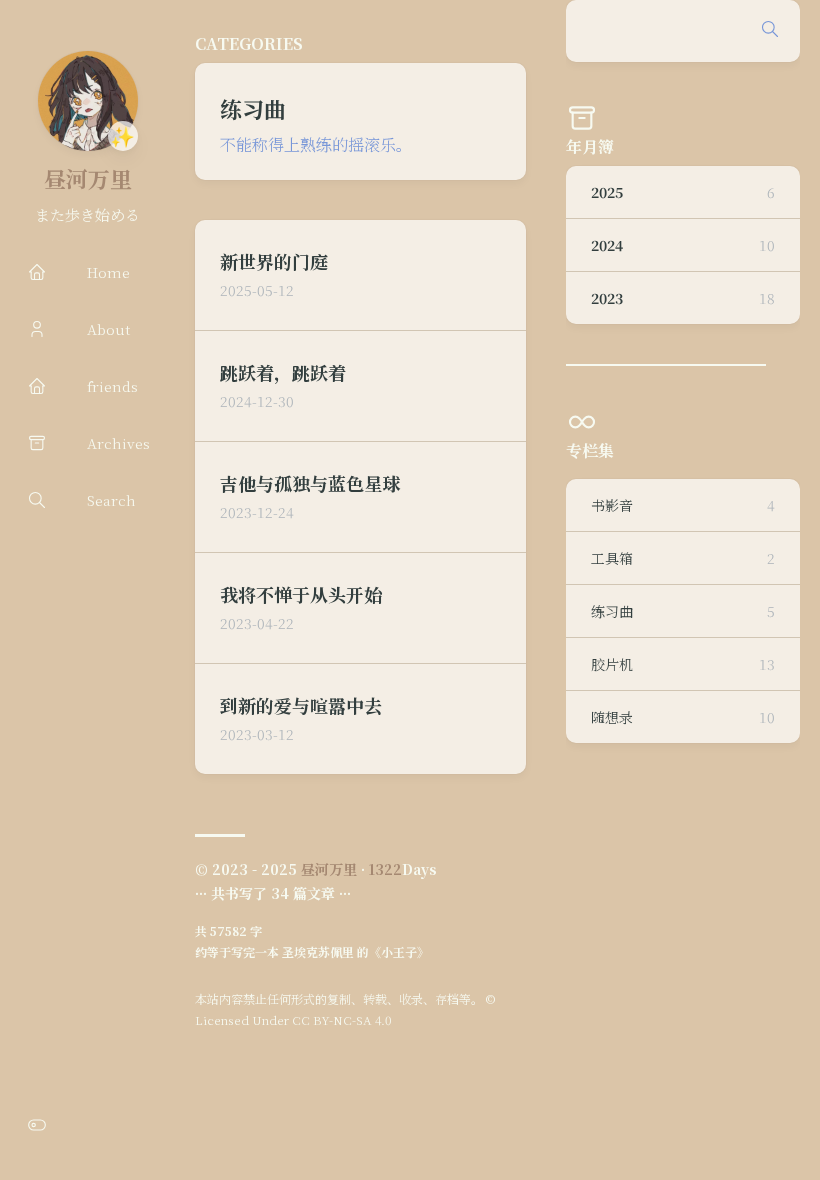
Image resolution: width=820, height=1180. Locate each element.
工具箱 (683, 558)
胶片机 (683, 664)
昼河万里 (88, 178)
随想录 (683, 717)
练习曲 (683, 611)
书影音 (683, 505)
